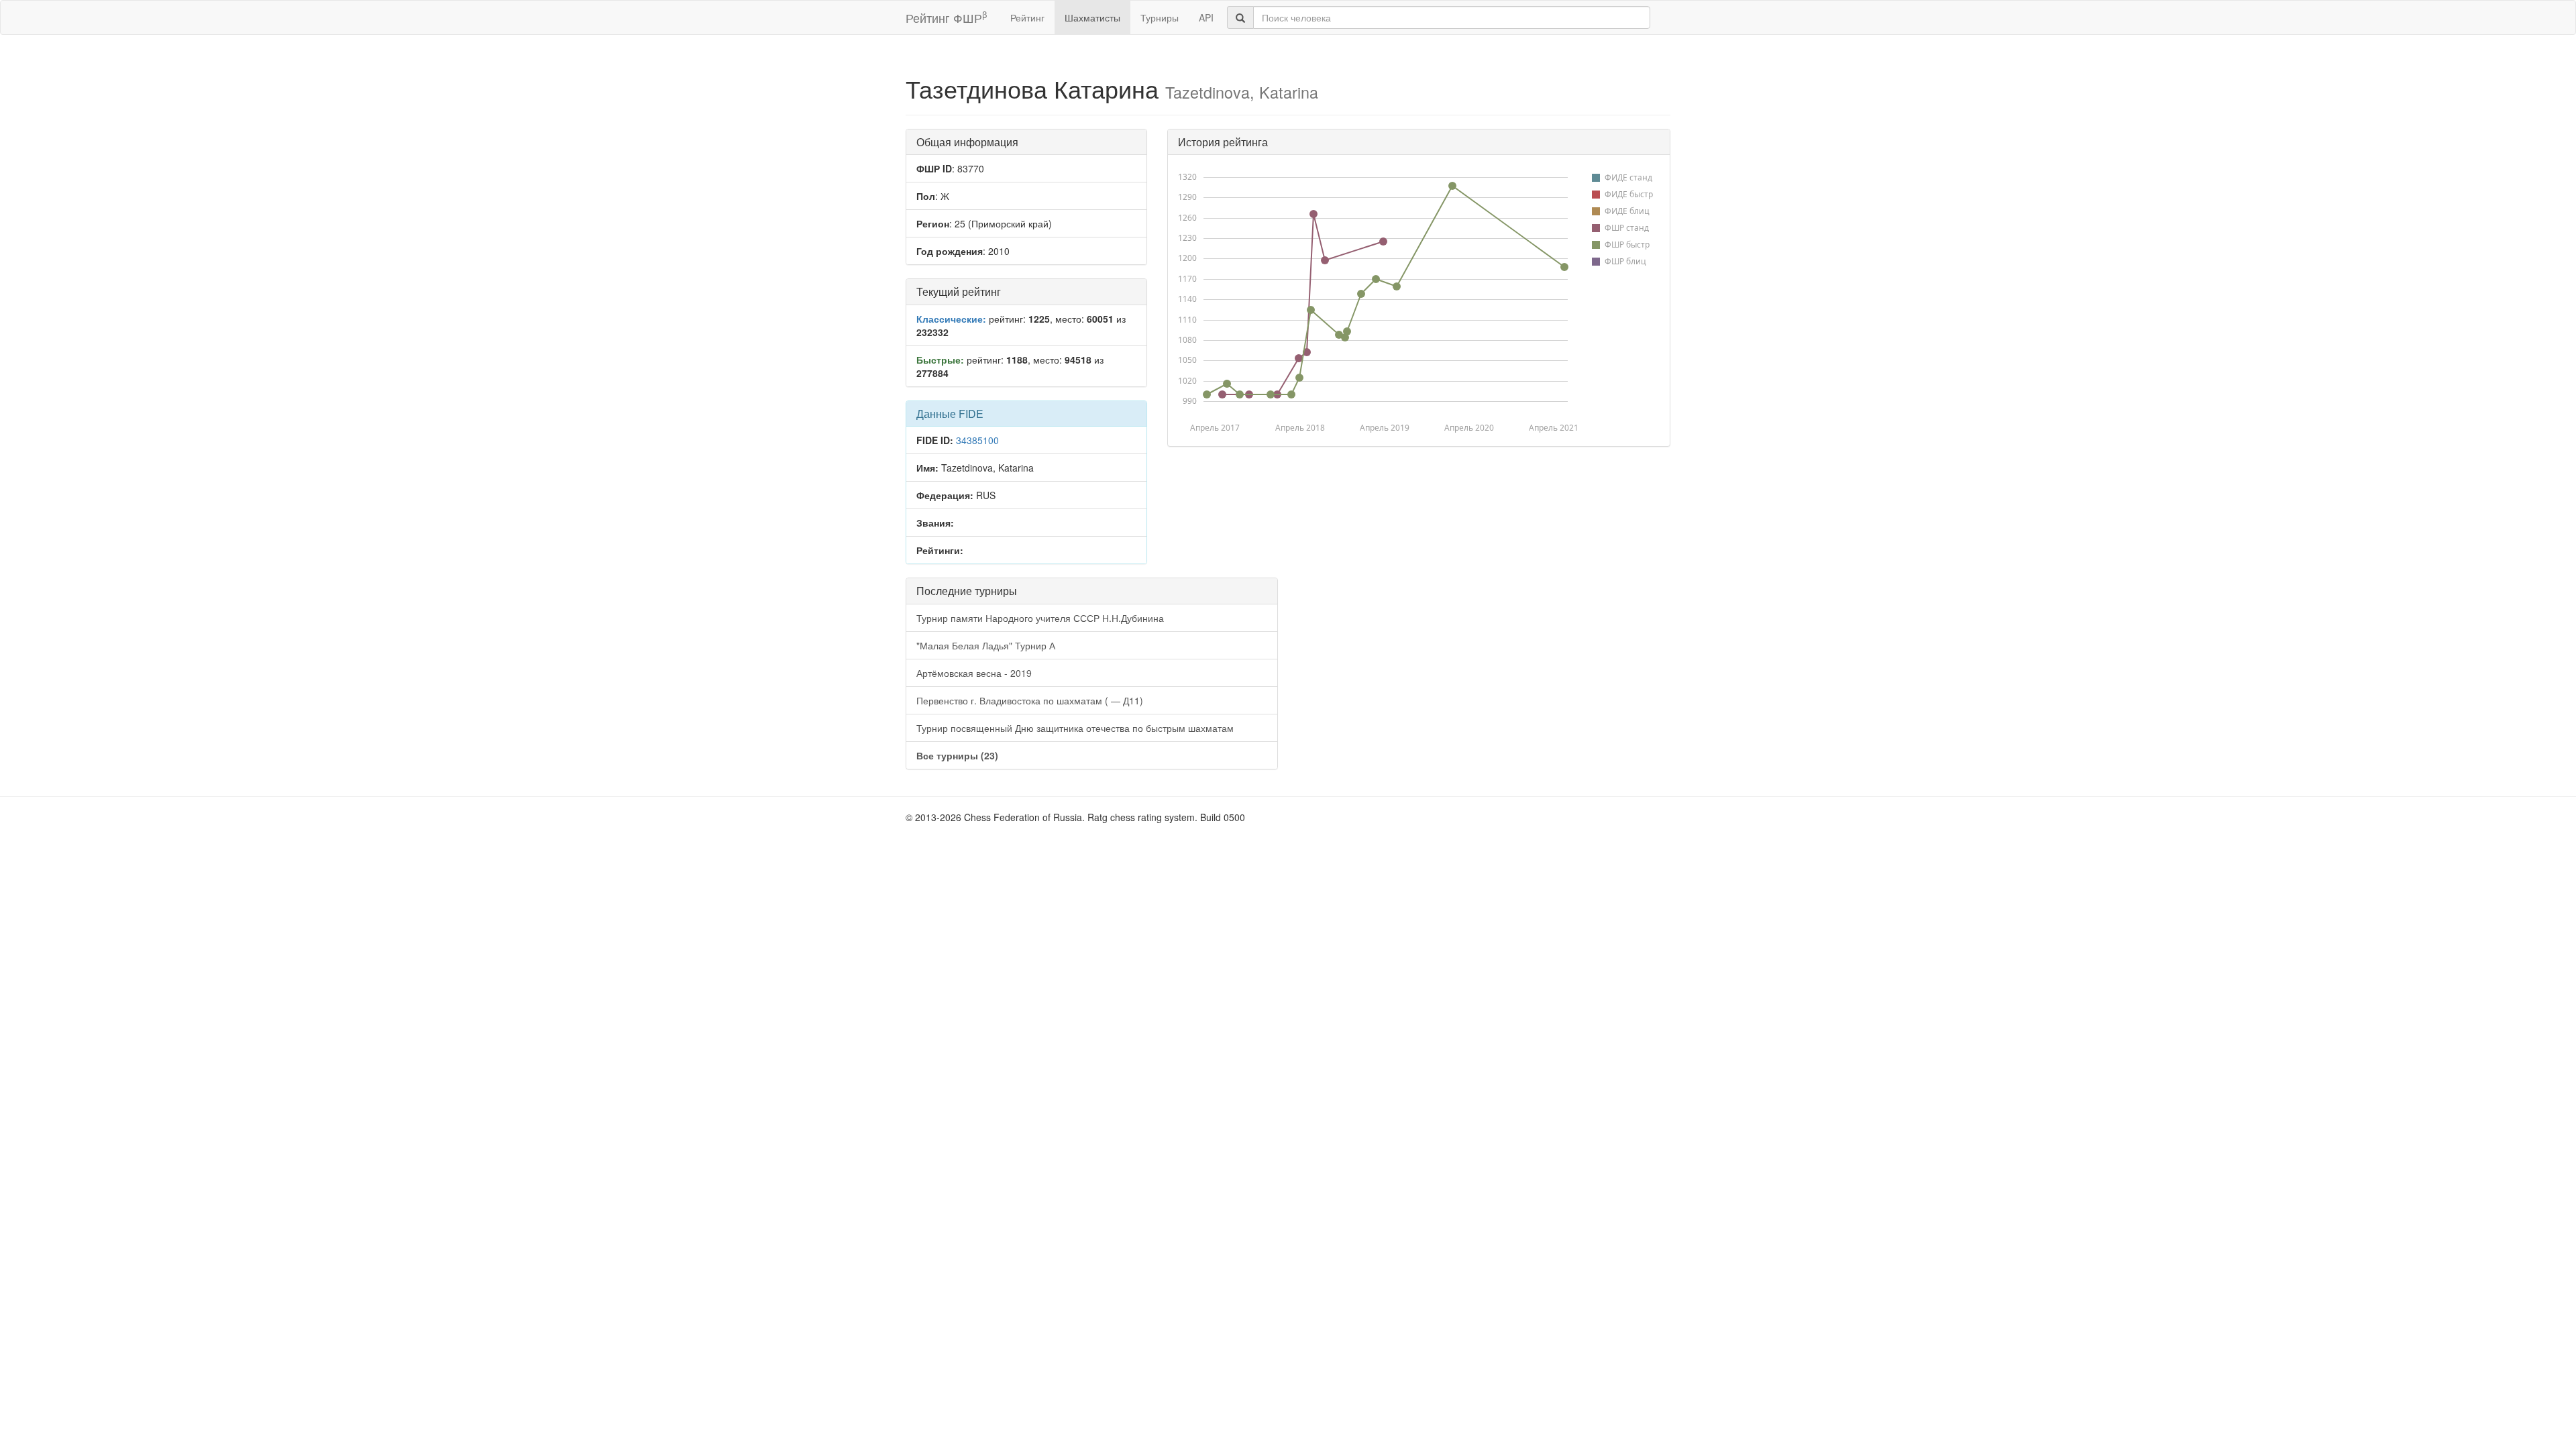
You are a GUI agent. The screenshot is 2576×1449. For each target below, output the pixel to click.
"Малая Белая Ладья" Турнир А (986, 645)
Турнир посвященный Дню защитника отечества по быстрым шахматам (1075, 728)
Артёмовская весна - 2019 (974, 673)
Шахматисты (1092, 17)
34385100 (977, 440)
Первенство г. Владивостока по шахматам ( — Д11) (1030, 700)
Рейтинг (1027, 17)
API (1206, 17)
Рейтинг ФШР (946, 17)
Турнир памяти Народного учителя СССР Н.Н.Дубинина (1040, 618)
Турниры (1160, 17)
